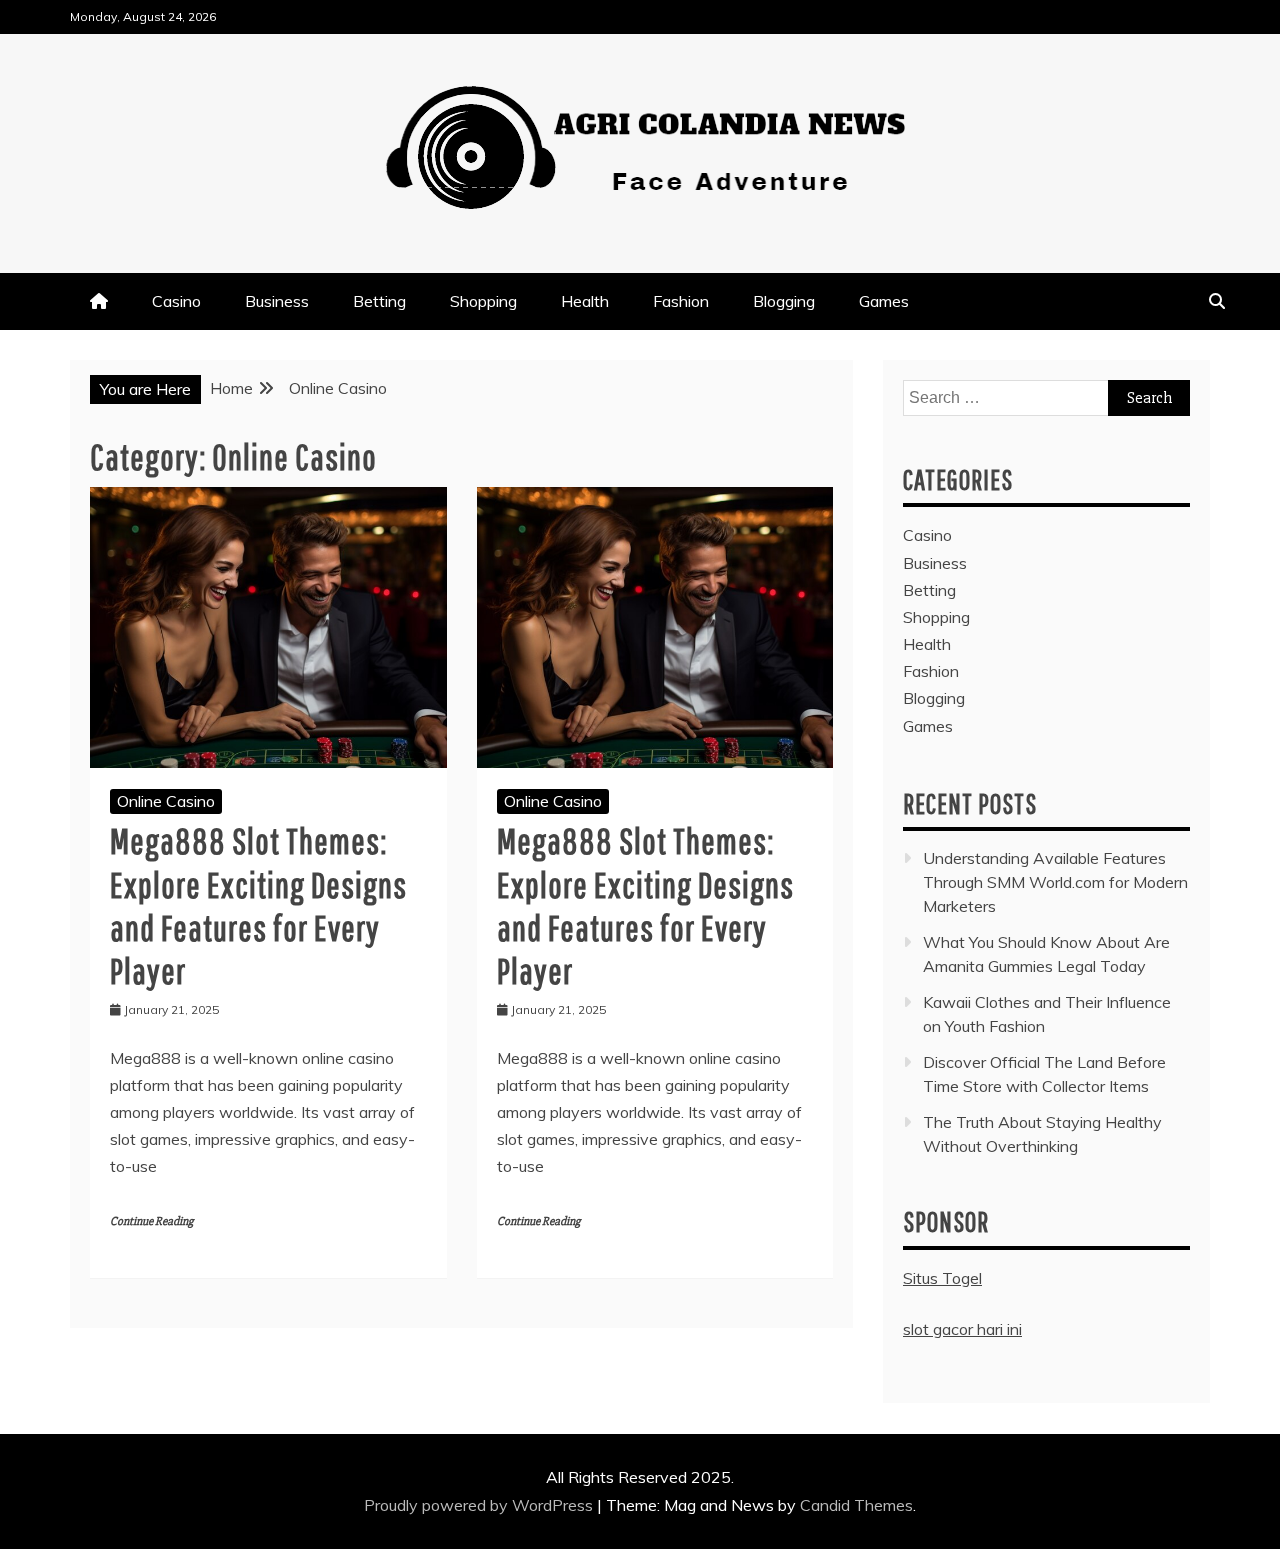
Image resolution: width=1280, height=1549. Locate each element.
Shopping (483, 301)
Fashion (681, 301)
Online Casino (166, 801)
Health (585, 301)
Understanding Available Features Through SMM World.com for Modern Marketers (1055, 882)
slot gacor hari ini (962, 1329)
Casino (176, 301)
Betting (379, 301)
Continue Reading (151, 1221)
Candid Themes (856, 1505)
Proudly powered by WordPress (480, 1505)
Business (277, 301)
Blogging (784, 301)
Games (884, 301)
